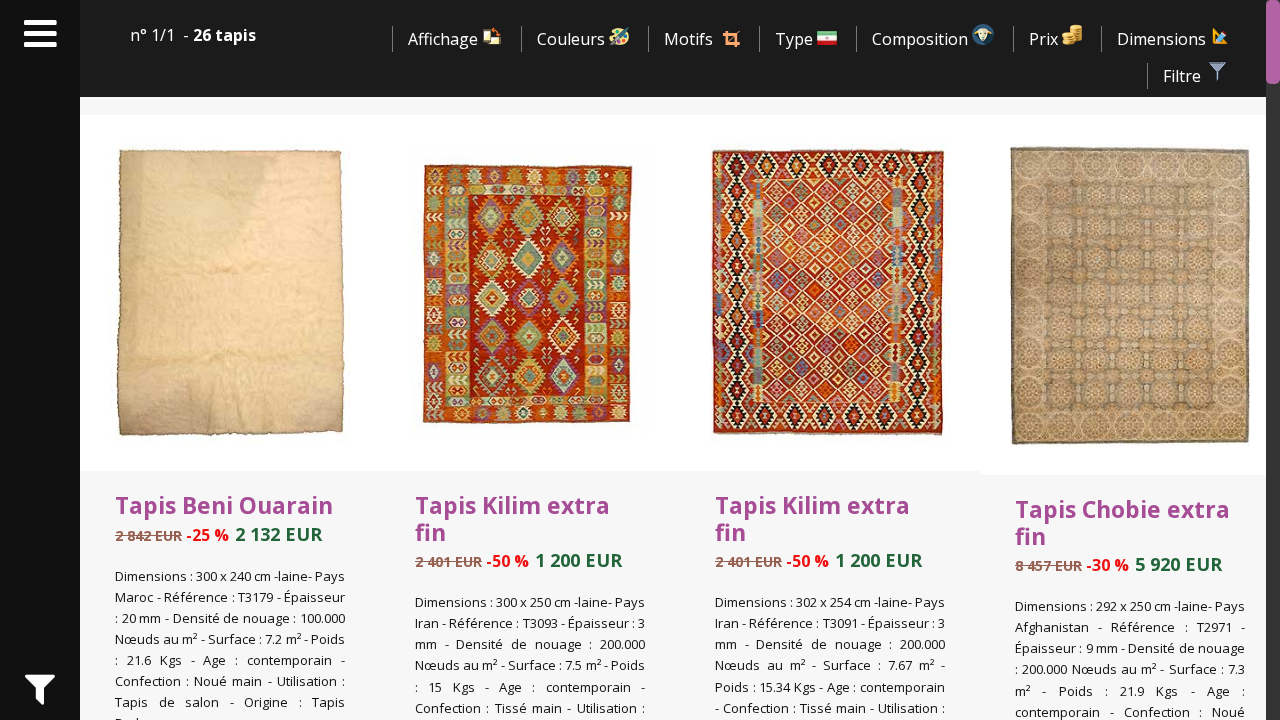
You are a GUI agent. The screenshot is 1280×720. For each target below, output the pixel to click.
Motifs (688, 39)
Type (796, 39)
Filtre (1184, 76)
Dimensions (1163, 39)
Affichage (445, 39)
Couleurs (573, 39)
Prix (1045, 39)
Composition (922, 39)
